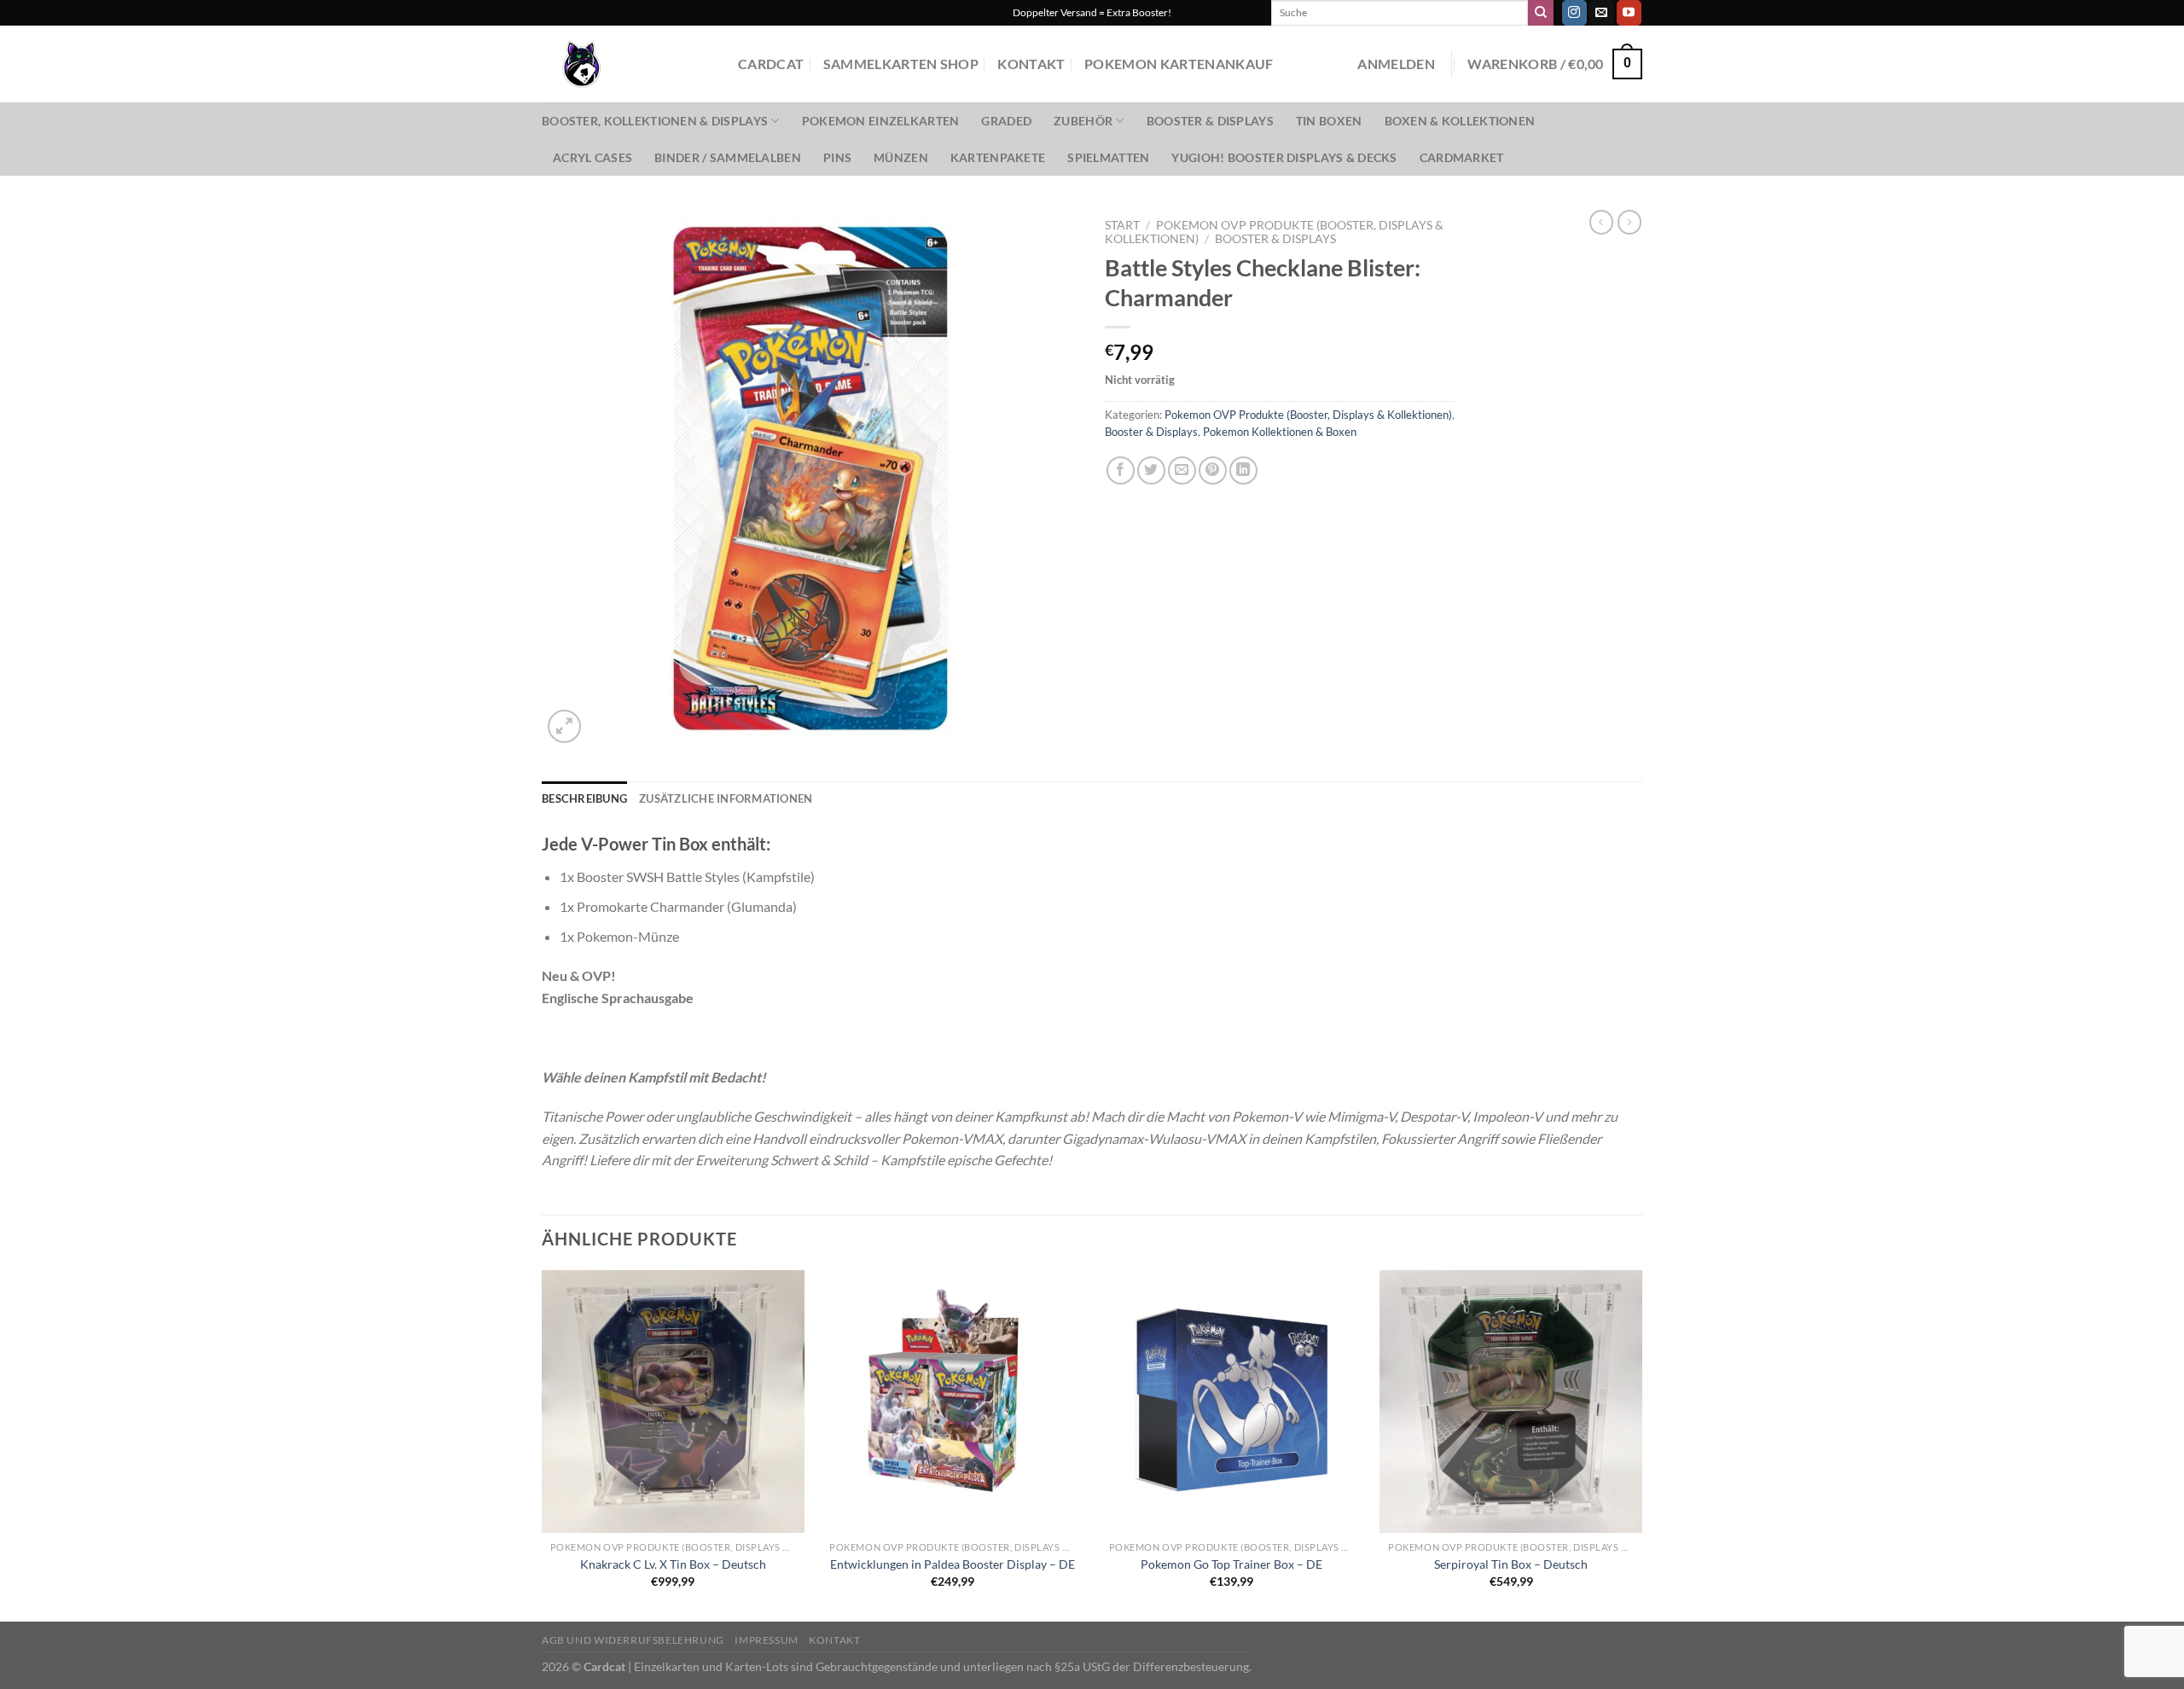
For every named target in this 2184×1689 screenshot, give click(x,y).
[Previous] (543, 1444)
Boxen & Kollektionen (1460, 121)
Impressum (767, 1640)
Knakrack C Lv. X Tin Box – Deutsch (673, 1564)
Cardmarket (1462, 157)
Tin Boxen (1329, 121)
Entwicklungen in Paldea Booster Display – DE (953, 1564)
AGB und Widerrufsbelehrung (633, 1640)
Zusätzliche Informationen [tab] (726, 798)
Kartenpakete (998, 157)
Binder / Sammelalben (728, 157)
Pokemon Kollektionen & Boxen (1280, 432)
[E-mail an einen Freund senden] (1182, 470)
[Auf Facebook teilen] (1121, 470)
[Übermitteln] (1541, 13)
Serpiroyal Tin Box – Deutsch (1511, 1564)
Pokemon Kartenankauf (1179, 64)
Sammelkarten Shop (901, 64)
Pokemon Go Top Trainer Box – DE (1231, 1564)
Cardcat (771, 64)
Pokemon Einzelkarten (881, 121)
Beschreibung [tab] (584, 798)
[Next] (1641, 1444)
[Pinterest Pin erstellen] (1213, 470)
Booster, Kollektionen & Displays (655, 121)
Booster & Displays (1210, 121)
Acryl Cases (592, 157)
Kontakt (1031, 64)
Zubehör (1083, 121)
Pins (837, 157)
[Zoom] (564, 726)
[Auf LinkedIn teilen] (1243, 470)
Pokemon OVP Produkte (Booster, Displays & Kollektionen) (1308, 415)
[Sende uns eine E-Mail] (1602, 13)
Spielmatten (1108, 157)
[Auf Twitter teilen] (1151, 470)
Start (1122, 225)
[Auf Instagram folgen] (1574, 13)
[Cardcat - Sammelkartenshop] (627, 64)
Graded (1006, 121)
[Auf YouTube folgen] (1629, 13)
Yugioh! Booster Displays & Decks (1284, 157)
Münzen (901, 157)
